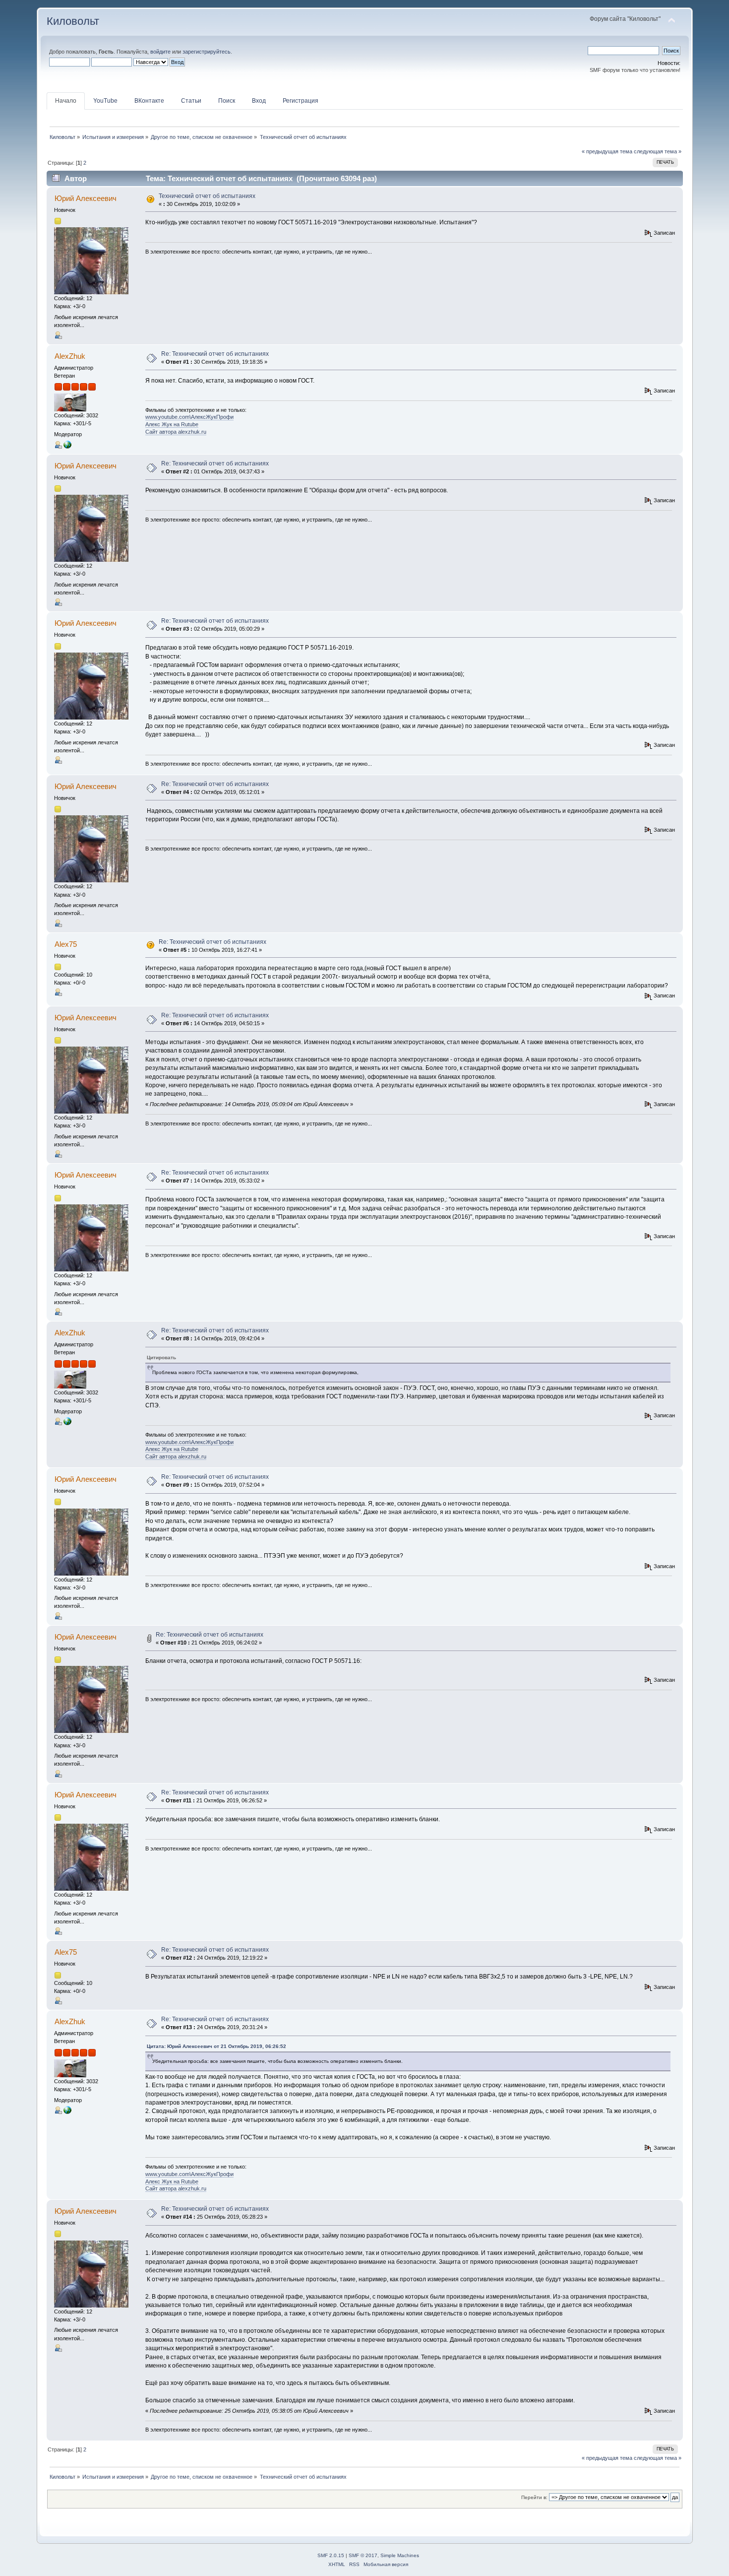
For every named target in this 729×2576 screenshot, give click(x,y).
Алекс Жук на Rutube (172, 424)
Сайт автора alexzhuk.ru (176, 432)
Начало (66, 101)
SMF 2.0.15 (331, 2555)
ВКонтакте (149, 101)
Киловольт (73, 21)
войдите (160, 52)
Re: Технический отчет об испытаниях (215, 354)
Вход (259, 101)
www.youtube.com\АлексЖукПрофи (189, 417)
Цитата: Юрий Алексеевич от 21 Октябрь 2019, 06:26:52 (216, 2046)
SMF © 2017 (363, 2555)
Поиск (227, 101)
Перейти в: (534, 2497)
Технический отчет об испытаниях (207, 196)
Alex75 (66, 944)
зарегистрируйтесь (207, 52)
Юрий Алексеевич (86, 198)
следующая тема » (658, 151)
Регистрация (301, 101)
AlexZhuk (70, 356)
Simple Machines (400, 2555)
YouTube (105, 101)
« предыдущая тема (607, 151)
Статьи (191, 101)
